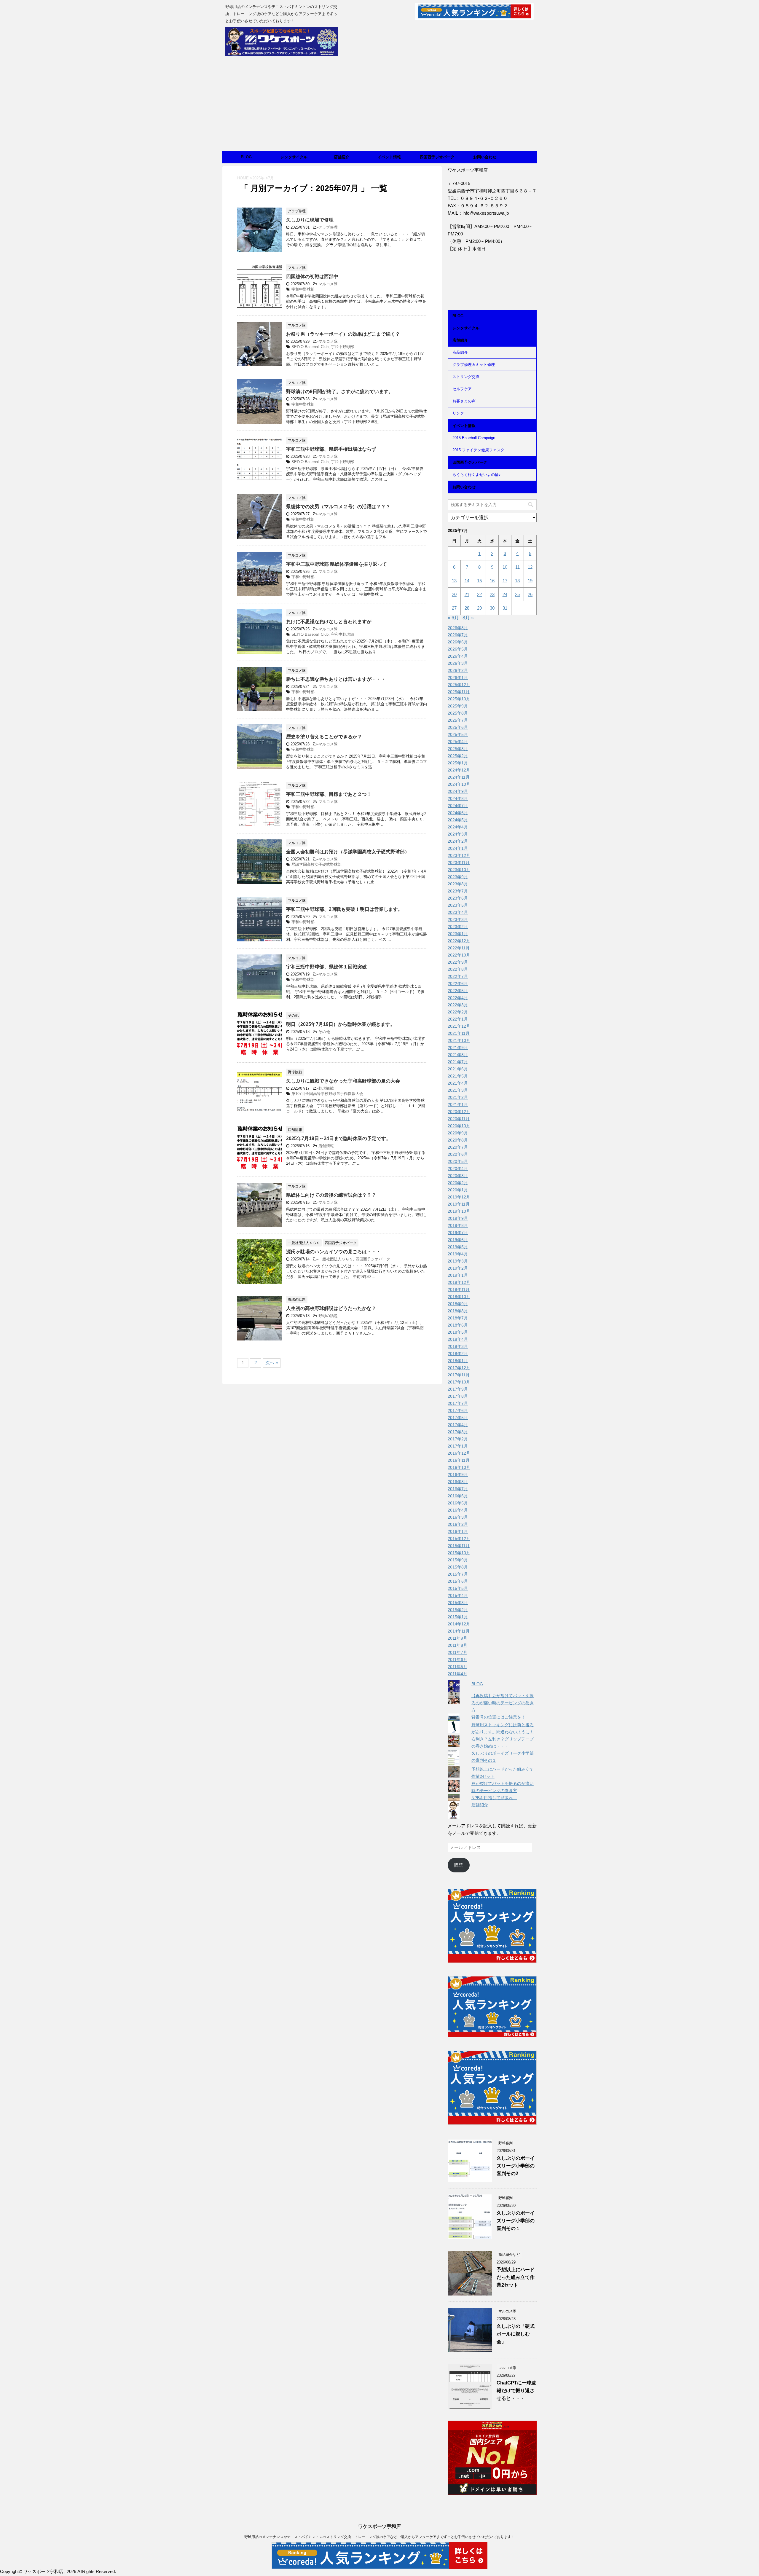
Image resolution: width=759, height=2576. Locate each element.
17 (505, 581)
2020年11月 (459, 1119)
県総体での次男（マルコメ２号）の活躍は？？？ (338, 507)
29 (479, 608)
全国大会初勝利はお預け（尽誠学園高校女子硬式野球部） (348, 852)
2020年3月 (458, 1176)
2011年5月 (457, 1667)
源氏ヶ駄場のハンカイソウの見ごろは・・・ (334, 1252)
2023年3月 (458, 919)
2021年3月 (458, 1090)
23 (492, 594)
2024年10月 (459, 784)
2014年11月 (459, 1631)
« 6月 (453, 618)
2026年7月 (458, 635)
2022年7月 (458, 976)
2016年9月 (458, 1474)
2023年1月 (458, 934)
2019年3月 (458, 1261)
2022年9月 (458, 962)
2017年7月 (458, 1403)
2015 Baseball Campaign (474, 438)
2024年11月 (459, 777)
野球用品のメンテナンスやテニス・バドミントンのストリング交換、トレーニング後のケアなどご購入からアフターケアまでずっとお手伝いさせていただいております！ (379, 2537)
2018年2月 (458, 1354)
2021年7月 (458, 1062)
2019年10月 (459, 1211)
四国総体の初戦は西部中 (312, 276)
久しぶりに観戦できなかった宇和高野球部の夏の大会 (343, 1081)
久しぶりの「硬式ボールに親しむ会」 (516, 2334)
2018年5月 (458, 1332)
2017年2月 (458, 1439)
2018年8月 (458, 1311)
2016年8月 (458, 1482)
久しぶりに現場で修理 (310, 220)
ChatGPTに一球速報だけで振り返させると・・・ (516, 2391)
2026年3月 (458, 663)
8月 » (468, 618)
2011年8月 (457, 1645)
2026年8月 (458, 628)
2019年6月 (458, 1240)
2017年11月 (459, 1375)
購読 (459, 1865)
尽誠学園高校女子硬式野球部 (316, 864)
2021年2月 (458, 1097)
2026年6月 (458, 642)
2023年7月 (458, 891)
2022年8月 (458, 969)
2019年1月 (458, 1275)
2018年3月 (458, 1346)
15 (479, 581)
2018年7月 (458, 1318)
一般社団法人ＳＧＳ (336, 1259)
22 (479, 594)
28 (467, 608)
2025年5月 (458, 734)
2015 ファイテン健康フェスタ (478, 450)
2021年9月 (458, 1048)
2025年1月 (458, 763)
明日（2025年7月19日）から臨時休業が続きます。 (341, 1024)
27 (454, 608)
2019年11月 (459, 1204)
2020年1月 (458, 1190)
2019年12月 (459, 1197)
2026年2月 (458, 670)
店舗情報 (326, 1146)
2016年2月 (458, 1524)
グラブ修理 (328, 227)
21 (467, 594)
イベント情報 (389, 157)
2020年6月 (458, 1154)
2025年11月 (459, 692)
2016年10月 (459, 1467)
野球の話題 (328, 1316)
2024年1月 (458, 848)
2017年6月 (458, 1410)
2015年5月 (458, 1588)
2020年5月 (458, 1161)
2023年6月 (458, 898)
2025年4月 (458, 742)
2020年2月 (458, 1183)
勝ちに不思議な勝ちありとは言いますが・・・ (336, 679)
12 (530, 567)
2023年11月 (459, 863)
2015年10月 (459, 1553)
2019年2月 (458, 1268)
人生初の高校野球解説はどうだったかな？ (331, 1308)
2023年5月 (458, 905)
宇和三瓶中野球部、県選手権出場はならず (331, 449)
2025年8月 (458, 713)
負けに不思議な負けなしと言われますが (329, 622)
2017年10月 (459, 1382)
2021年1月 (458, 1104)
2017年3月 (458, 1432)
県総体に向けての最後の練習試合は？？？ (331, 1195)
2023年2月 (458, 927)
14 (467, 581)
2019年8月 (458, 1225)
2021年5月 (458, 1076)
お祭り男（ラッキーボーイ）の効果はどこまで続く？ (343, 334)
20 (454, 594)
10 (505, 567)
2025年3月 (458, 749)
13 (454, 581)
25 (517, 594)
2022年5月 (458, 991)
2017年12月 (459, 1368)
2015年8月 (458, 1567)
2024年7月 (458, 806)
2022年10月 (459, 955)
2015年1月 (458, 1617)
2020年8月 (458, 1140)
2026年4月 (458, 656)
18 (517, 581)
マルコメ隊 (328, 284)
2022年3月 (458, 1005)
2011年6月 (457, 1660)
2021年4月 (458, 1083)
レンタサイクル (294, 157)
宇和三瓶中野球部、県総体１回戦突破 (326, 967)
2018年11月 (459, 1289)
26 (530, 594)
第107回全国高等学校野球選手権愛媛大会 (327, 1094)
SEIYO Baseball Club (310, 347)
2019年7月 (458, 1233)
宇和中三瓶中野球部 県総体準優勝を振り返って (337, 564)
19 (530, 581)
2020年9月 (458, 1133)
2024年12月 (459, 770)
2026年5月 (458, 649)
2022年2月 (458, 1012)
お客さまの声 (464, 401)
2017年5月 (458, 1418)
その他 (324, 1032)
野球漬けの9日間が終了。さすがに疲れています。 (340, 392)
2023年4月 (458, 912)
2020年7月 (458, 1147)
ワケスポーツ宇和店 (379, 2526)
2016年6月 (458, 1496)
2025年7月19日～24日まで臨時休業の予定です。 (338, 1138)
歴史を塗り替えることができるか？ (324, 737)
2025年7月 (458, 720)
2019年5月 (458, 1247)
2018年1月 (458, 1361)
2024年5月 (458, 820)
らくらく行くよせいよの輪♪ (477, 475)
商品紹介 (460, 352)
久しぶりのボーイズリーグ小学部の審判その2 (516, 2166)
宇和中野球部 (303, 289)
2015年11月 (459, 1546)
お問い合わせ (485, 157)
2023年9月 (458, 877)
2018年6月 (458, 1325)
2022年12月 (459, 941)
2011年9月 (457, 1638)
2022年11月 (459, 948)
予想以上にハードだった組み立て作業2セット (516, 2277)
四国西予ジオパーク (437, 157)
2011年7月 (457, 1652)
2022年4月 (458, 998)
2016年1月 (458, 1531)
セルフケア (462, 389)
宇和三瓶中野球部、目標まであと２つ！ (329, 794)
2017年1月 (458, 1446)
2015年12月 (459, 1539)
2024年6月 (458, 813)
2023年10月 (459, 870)
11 (518, 567)
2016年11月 (459, 1460)
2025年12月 (459, 685)
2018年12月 (459, 1282)
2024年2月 (458, 841)
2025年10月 (459, 699)
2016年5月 (458, 1503)
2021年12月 (459, 1026)
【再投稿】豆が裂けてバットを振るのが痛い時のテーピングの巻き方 (503, 1703)
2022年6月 (458, 983)
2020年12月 (459, 1112)
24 (505, 594)
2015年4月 (458, 1595)
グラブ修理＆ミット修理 (474, 365)
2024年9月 (458, 791)
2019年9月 (458, 1218)
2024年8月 (458, 798)
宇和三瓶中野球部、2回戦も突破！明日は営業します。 (344, 909)
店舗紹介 (342, 157)
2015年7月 (458, 1574)
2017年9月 (458, 1389)
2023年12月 (459, 855)
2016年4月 (458, 1510)
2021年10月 (459, 1040)
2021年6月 (458, 1069)
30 (492, 608)
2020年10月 (459, 1126)
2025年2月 (458, 756)
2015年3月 (458, 1603)
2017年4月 (458, 1425)
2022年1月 (458, 1019)
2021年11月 (459, 1033)
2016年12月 (459, 1453)
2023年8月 (458, 884)
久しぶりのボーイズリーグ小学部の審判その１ (516, 2221)
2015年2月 (458, 1610)
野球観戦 (326, 1088)
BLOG (246, 157)
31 (505, 608)
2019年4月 (458, 1254)
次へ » (272, 1363)
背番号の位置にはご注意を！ (498, 1717)
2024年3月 (458, 834)
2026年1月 (458, 678)
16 (492, 581)
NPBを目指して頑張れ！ (494, 1798)
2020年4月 (458, 1169)
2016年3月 (458, 1517)
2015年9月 (458, 1560)
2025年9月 (458, 706)
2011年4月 (457, 1674)
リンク (458, 413)
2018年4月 (458, 1339)
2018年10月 (459, 1297)
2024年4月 (458, 827)
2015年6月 (458, 1581)
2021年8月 (458, 1055)
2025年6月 (458, 727)
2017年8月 (458, 1396)
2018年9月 (458, 1304)
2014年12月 (459, 1624)
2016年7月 (458, 1489)
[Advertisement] (379, 106)
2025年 (258, 178)
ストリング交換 (466, 377)
